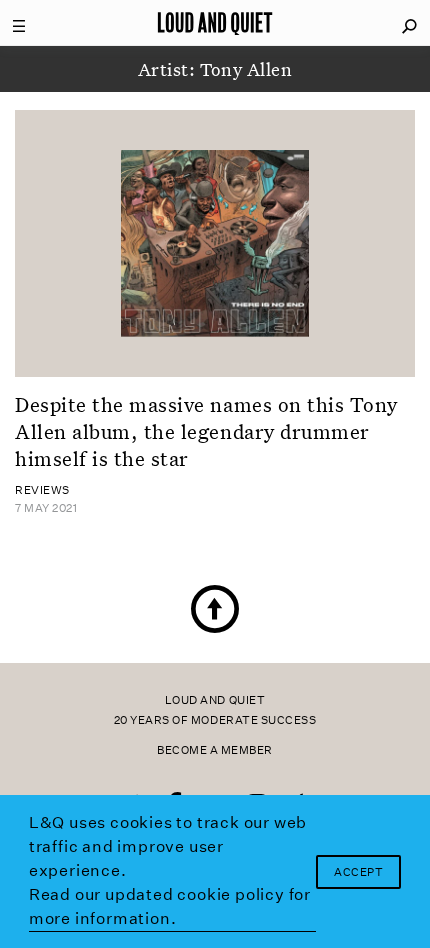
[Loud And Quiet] (215, 23)
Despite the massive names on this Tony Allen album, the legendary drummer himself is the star (206, 431)
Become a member (215, 750)
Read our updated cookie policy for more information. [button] (170, 906)
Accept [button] (358, 872)
